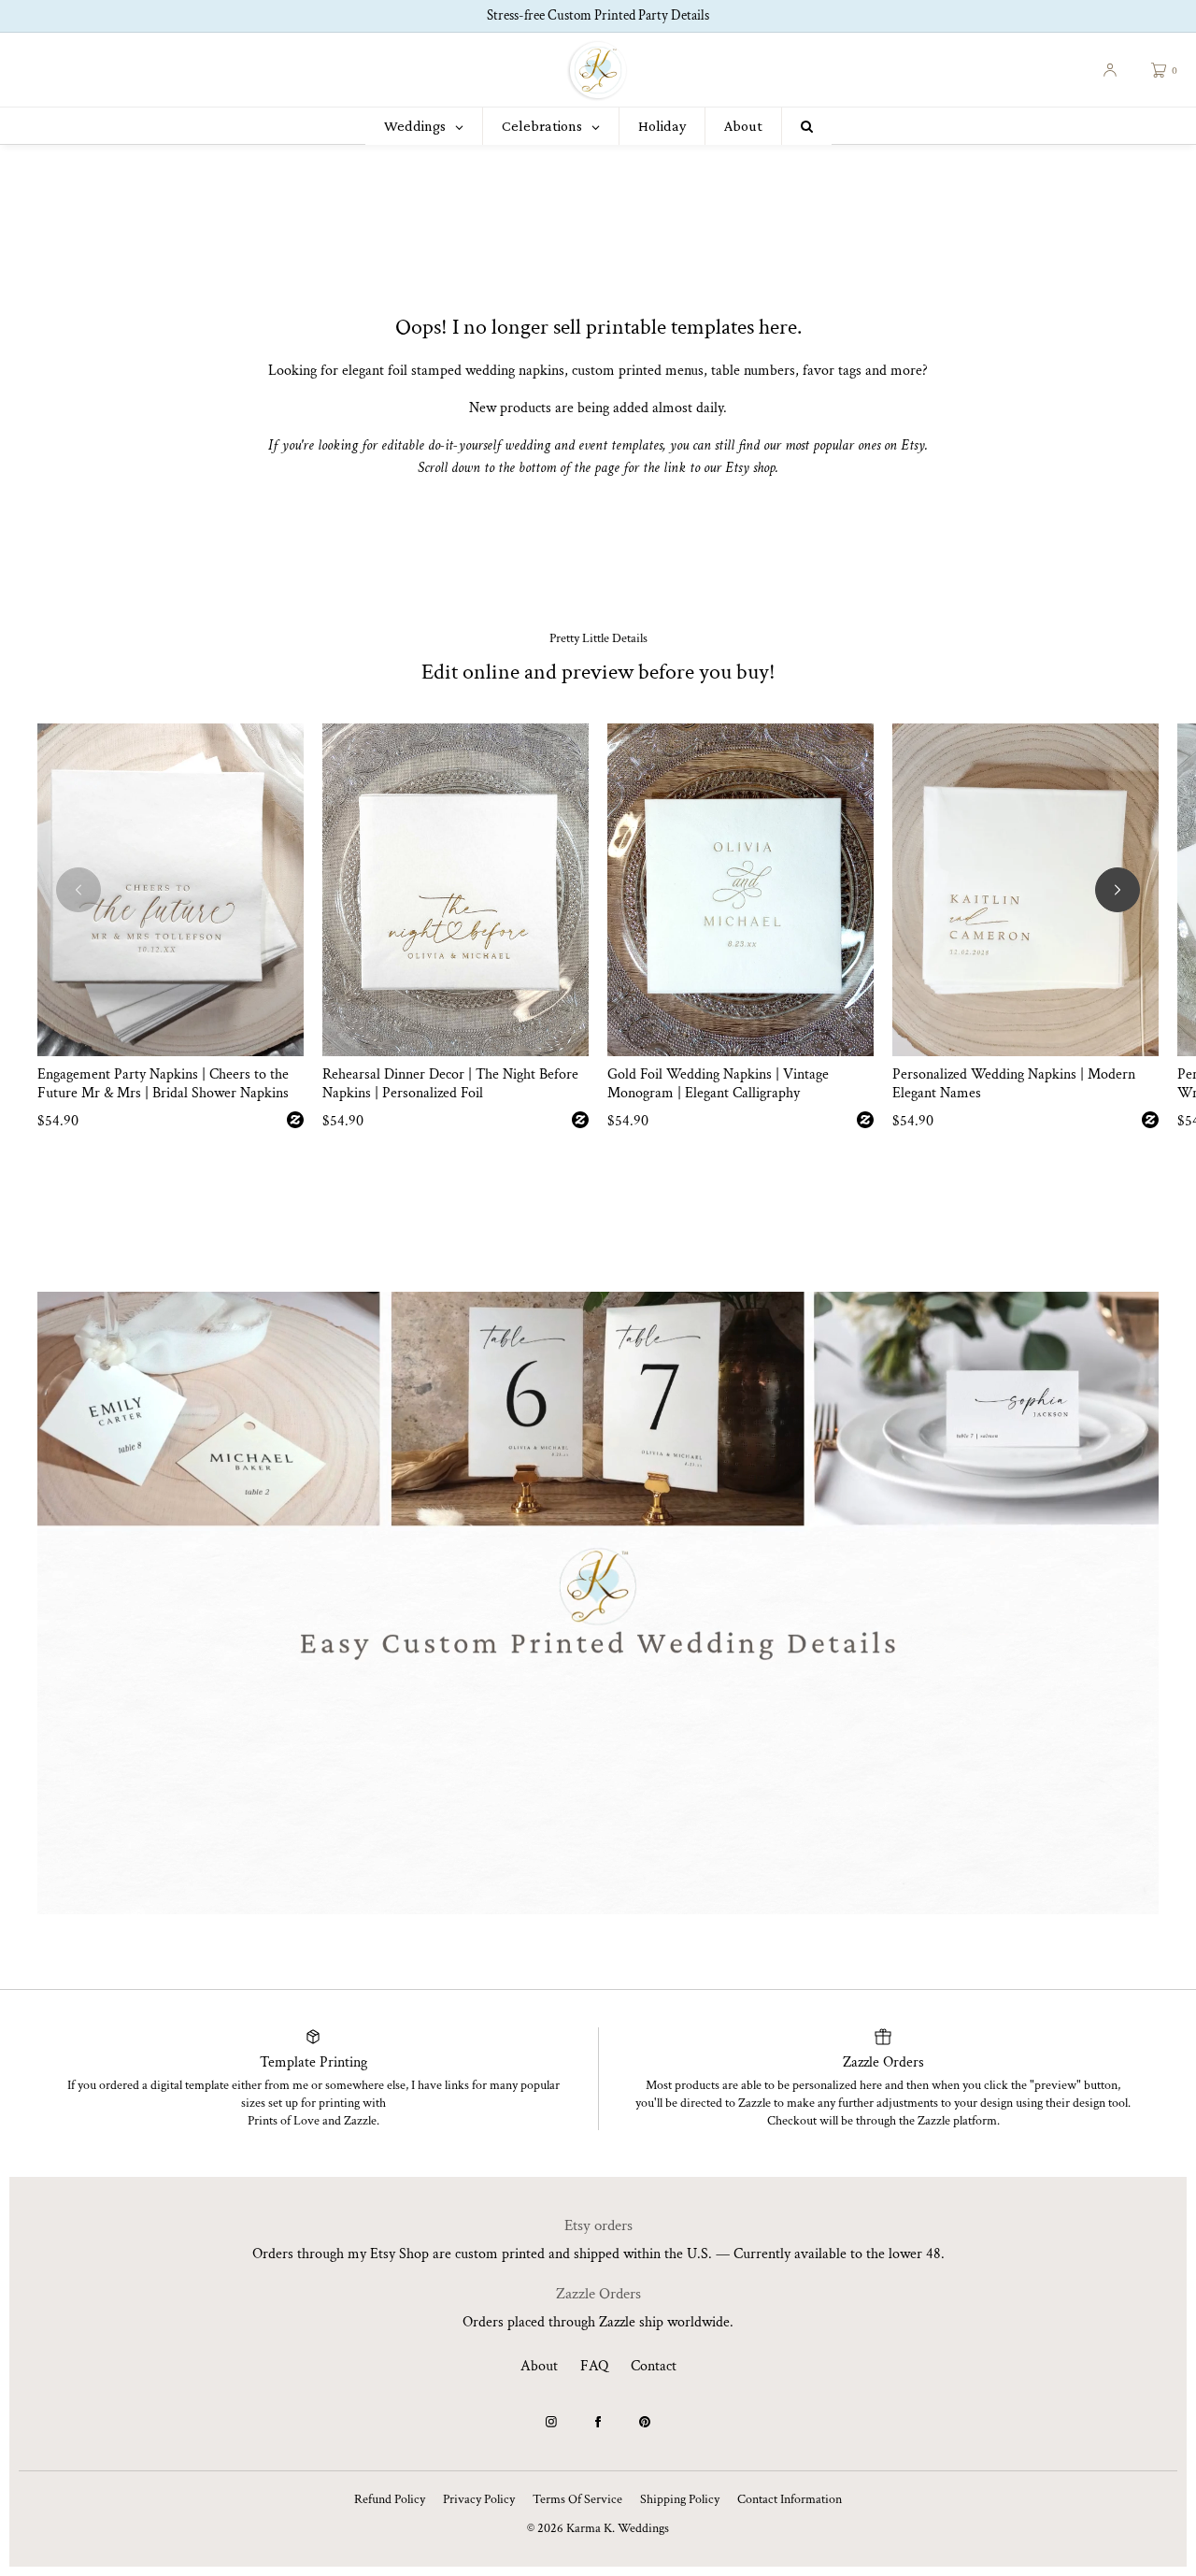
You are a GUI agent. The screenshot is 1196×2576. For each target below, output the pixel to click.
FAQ (594, 2366)
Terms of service (577, 2499)
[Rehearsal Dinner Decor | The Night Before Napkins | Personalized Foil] (456, 890)
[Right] (1118, 890)
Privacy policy (479, 2499)
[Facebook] (598, 2422)
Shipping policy (680, 2499)
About (539, 2366)
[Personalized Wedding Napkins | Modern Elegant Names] (1025, 890)
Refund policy (390, 2499)
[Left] (78, 890)
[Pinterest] (645, 2422)
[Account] (1110, 70)
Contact (654, 2366)
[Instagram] (551, 2422)
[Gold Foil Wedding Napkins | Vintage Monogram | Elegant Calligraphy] (740, 890)
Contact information (790, 2499)
